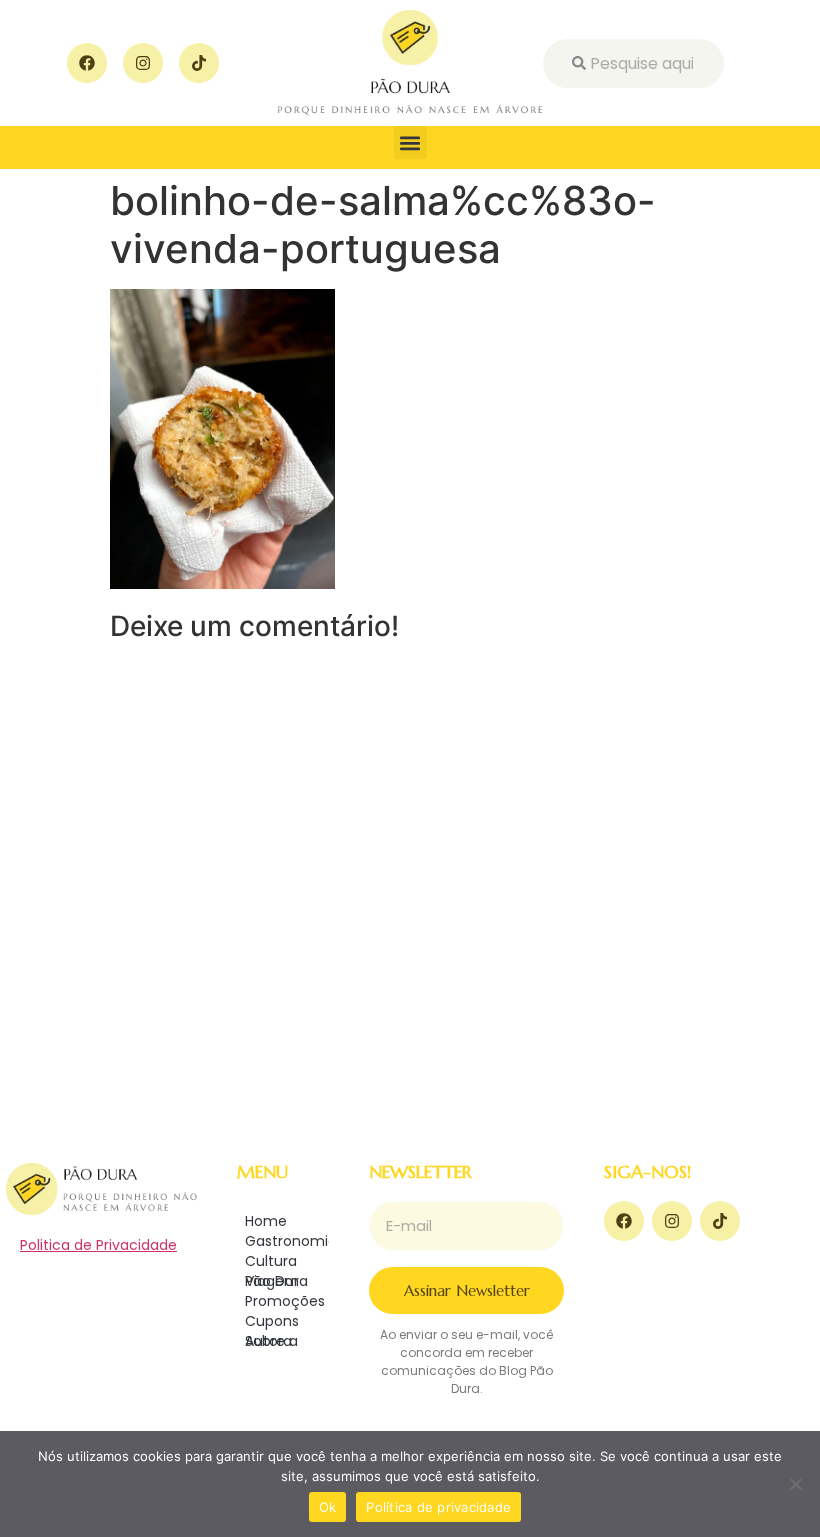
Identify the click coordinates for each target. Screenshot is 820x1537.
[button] (410, 142)
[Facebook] (87, 63)
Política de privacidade (438, 1507)
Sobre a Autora (271, 1341)
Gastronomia (287, 1241)
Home (266, 1221)
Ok (328, 1507)
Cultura (271, 1261)
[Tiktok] (199, 63)
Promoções (285, 1301)
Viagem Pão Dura (276, 1281)
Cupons (272, 1321)
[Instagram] (143, 63)
